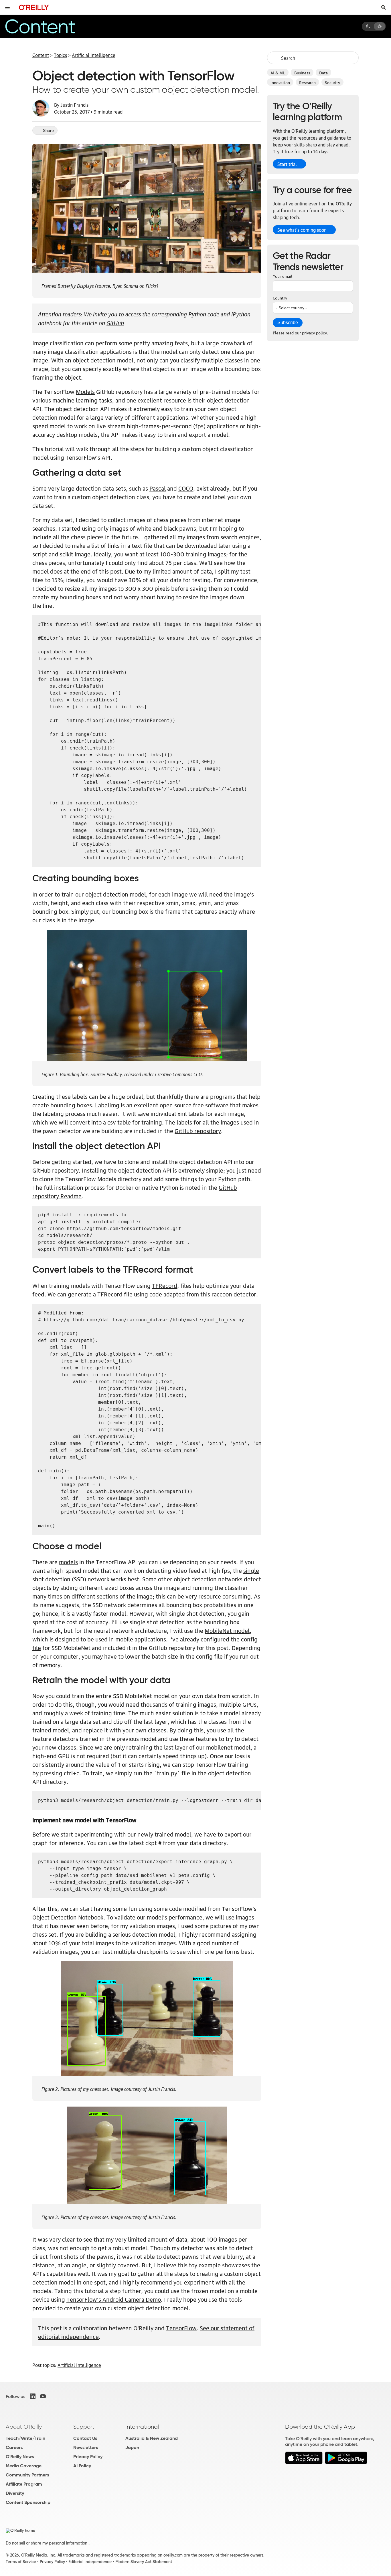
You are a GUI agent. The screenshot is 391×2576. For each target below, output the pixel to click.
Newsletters (86, 2447)
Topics (60, 55)
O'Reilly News (20, 2457)
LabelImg (107, 1105)
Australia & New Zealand (152, 2438)
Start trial (287, 164)
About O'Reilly (24, 2427)
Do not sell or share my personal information (47, 2543)
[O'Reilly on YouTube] (43, 2396)
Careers (14, 2447)
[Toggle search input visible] (384, 7)
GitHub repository (198, 1131)
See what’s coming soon (302, 230)
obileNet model (230, 1630)
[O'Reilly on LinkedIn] (33, 2396)
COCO (186, 488)
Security (332, 82)
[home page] (34, 7)
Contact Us (85, 2438)
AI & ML (278, 72)
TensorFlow (181, 2328)
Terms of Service (21, 2562)
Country (280, 298)
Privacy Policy (88, 2457)
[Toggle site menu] (7, 7)
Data (323, 72)
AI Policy (82, 2466)
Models (85, 391)
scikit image (75, 554)
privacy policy (314, 332)
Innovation (280, 82)
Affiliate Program (24, 2484)
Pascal (158, 488)
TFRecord (165, 1285)
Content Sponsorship (28, 2502)
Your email (283, 276)
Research (307, 82)
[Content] (50, 26)
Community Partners (27, 2475)
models (68, 1562)
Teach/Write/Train (25, 2438)
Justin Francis (74, 105)
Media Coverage (24, 2466)
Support (84, 2427)
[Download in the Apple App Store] (304, 2463)
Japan (132, 2447)
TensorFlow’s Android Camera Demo (114, 2299)
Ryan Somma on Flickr (135, 285)
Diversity (15, 2493)
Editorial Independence (90, 2562)
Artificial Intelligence (94, 55)
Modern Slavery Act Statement (144, 2562)
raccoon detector (234, 1294)
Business (302, 72)
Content (41, 55)
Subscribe (288, 323)
